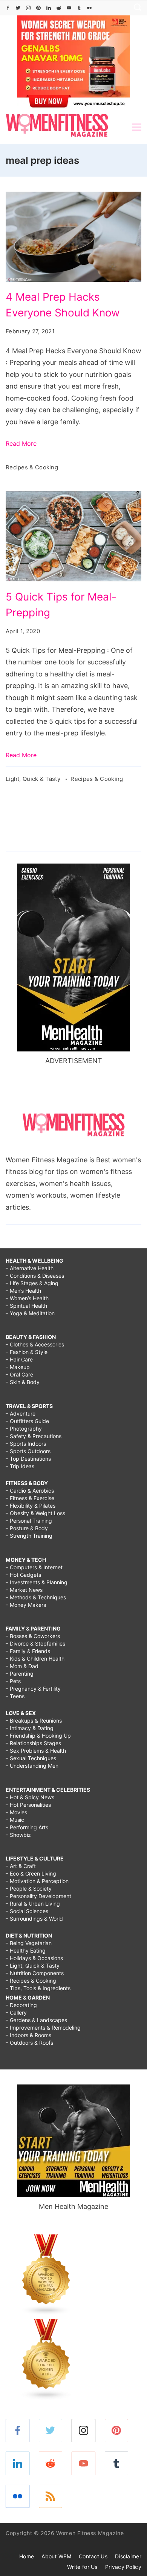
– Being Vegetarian (29, 1943)
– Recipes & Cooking (31, 1981)
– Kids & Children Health (35, 1659)
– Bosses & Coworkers (33, 1636)
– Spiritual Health (26, 1306)
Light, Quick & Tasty (34, 779)
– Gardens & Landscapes (36, 2020)
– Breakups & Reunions (34, 1721)
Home (27, 2556)
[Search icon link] (136, 8)
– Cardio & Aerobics (30, 1491)
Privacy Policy (123, 2567)
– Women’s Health (27, 1298)
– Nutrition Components (35, 1973)
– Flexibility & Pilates (31, 1506)
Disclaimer (128, 2556)
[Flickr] (89, 8)
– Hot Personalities (28, 1805)
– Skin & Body (23, 1382)
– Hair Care (19, 1359)
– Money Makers (26, 1605)
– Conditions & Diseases (35, 1276)
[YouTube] (69, 8)
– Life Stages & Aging (32, 1283)
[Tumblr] (79, 8)
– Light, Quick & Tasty (33, 1966)
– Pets (13, 1681)
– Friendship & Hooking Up (38, 1736)
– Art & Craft (21, 1866)
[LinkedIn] (49, 8)
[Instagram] (28, 8)
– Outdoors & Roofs (29, 2043)
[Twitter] (18, 8)
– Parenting (20, 1674)
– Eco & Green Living (31, 1873)
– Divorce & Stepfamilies (35, 1643)
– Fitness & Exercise (30, 1498)
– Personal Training (29, 1521)
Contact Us (93, 2556)
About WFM (56, 2556)
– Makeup (18, 1367)
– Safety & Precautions (34, 1436)
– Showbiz (18, 1835)
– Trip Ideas (20, 1466)
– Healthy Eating (26, 1951)
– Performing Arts (27, 1827)
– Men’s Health (23, 1291)
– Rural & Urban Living (33, 1904)
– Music (15, 1820)
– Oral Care (19, 1374)
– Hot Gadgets (23, 1575)
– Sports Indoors (26, 1444)
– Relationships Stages (33, 1743)
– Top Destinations (28, 1459)
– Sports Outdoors (28, 1451)
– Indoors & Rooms (28, 2035)
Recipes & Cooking (32, 467)
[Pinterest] (38, 8)
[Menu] (137, 127)
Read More (21, 443)
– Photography (24, 1429)
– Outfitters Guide (27, 1421)
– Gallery (16, 2013)
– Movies (16, 1812)
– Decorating (21, 2005)
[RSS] (51, 2497)
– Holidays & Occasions (34, 1958)
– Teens (15, 1696)
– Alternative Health (30, 1268)
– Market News (24, 1590)
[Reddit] (59, 8)
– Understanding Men (32, 1766)
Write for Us (82, 2567)
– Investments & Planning (37, 1582)
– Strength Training (29, 1536)
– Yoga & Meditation (30, 1313)
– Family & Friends (28, 1651)
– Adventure (21, 1414)
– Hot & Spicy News (30, 1797)
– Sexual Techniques (31, 1758)
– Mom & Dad (22, 1666)
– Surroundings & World (34, 1919)
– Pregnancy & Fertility (33, 1689)
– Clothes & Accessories (35, 1344)
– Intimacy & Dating (30, 1728)
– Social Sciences (27, 1911)
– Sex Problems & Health (36, 1751)
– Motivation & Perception (37, 1881)
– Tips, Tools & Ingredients (38, 1988)
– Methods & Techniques (36, 1597)
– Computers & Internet (34, 1567)
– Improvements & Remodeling (43, 2028)
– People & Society (29, 1889)
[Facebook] (8, 8)
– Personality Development (38, 1896)
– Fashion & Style (27, 1352)
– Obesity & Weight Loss (35, 1513)
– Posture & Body (27, 1528)
